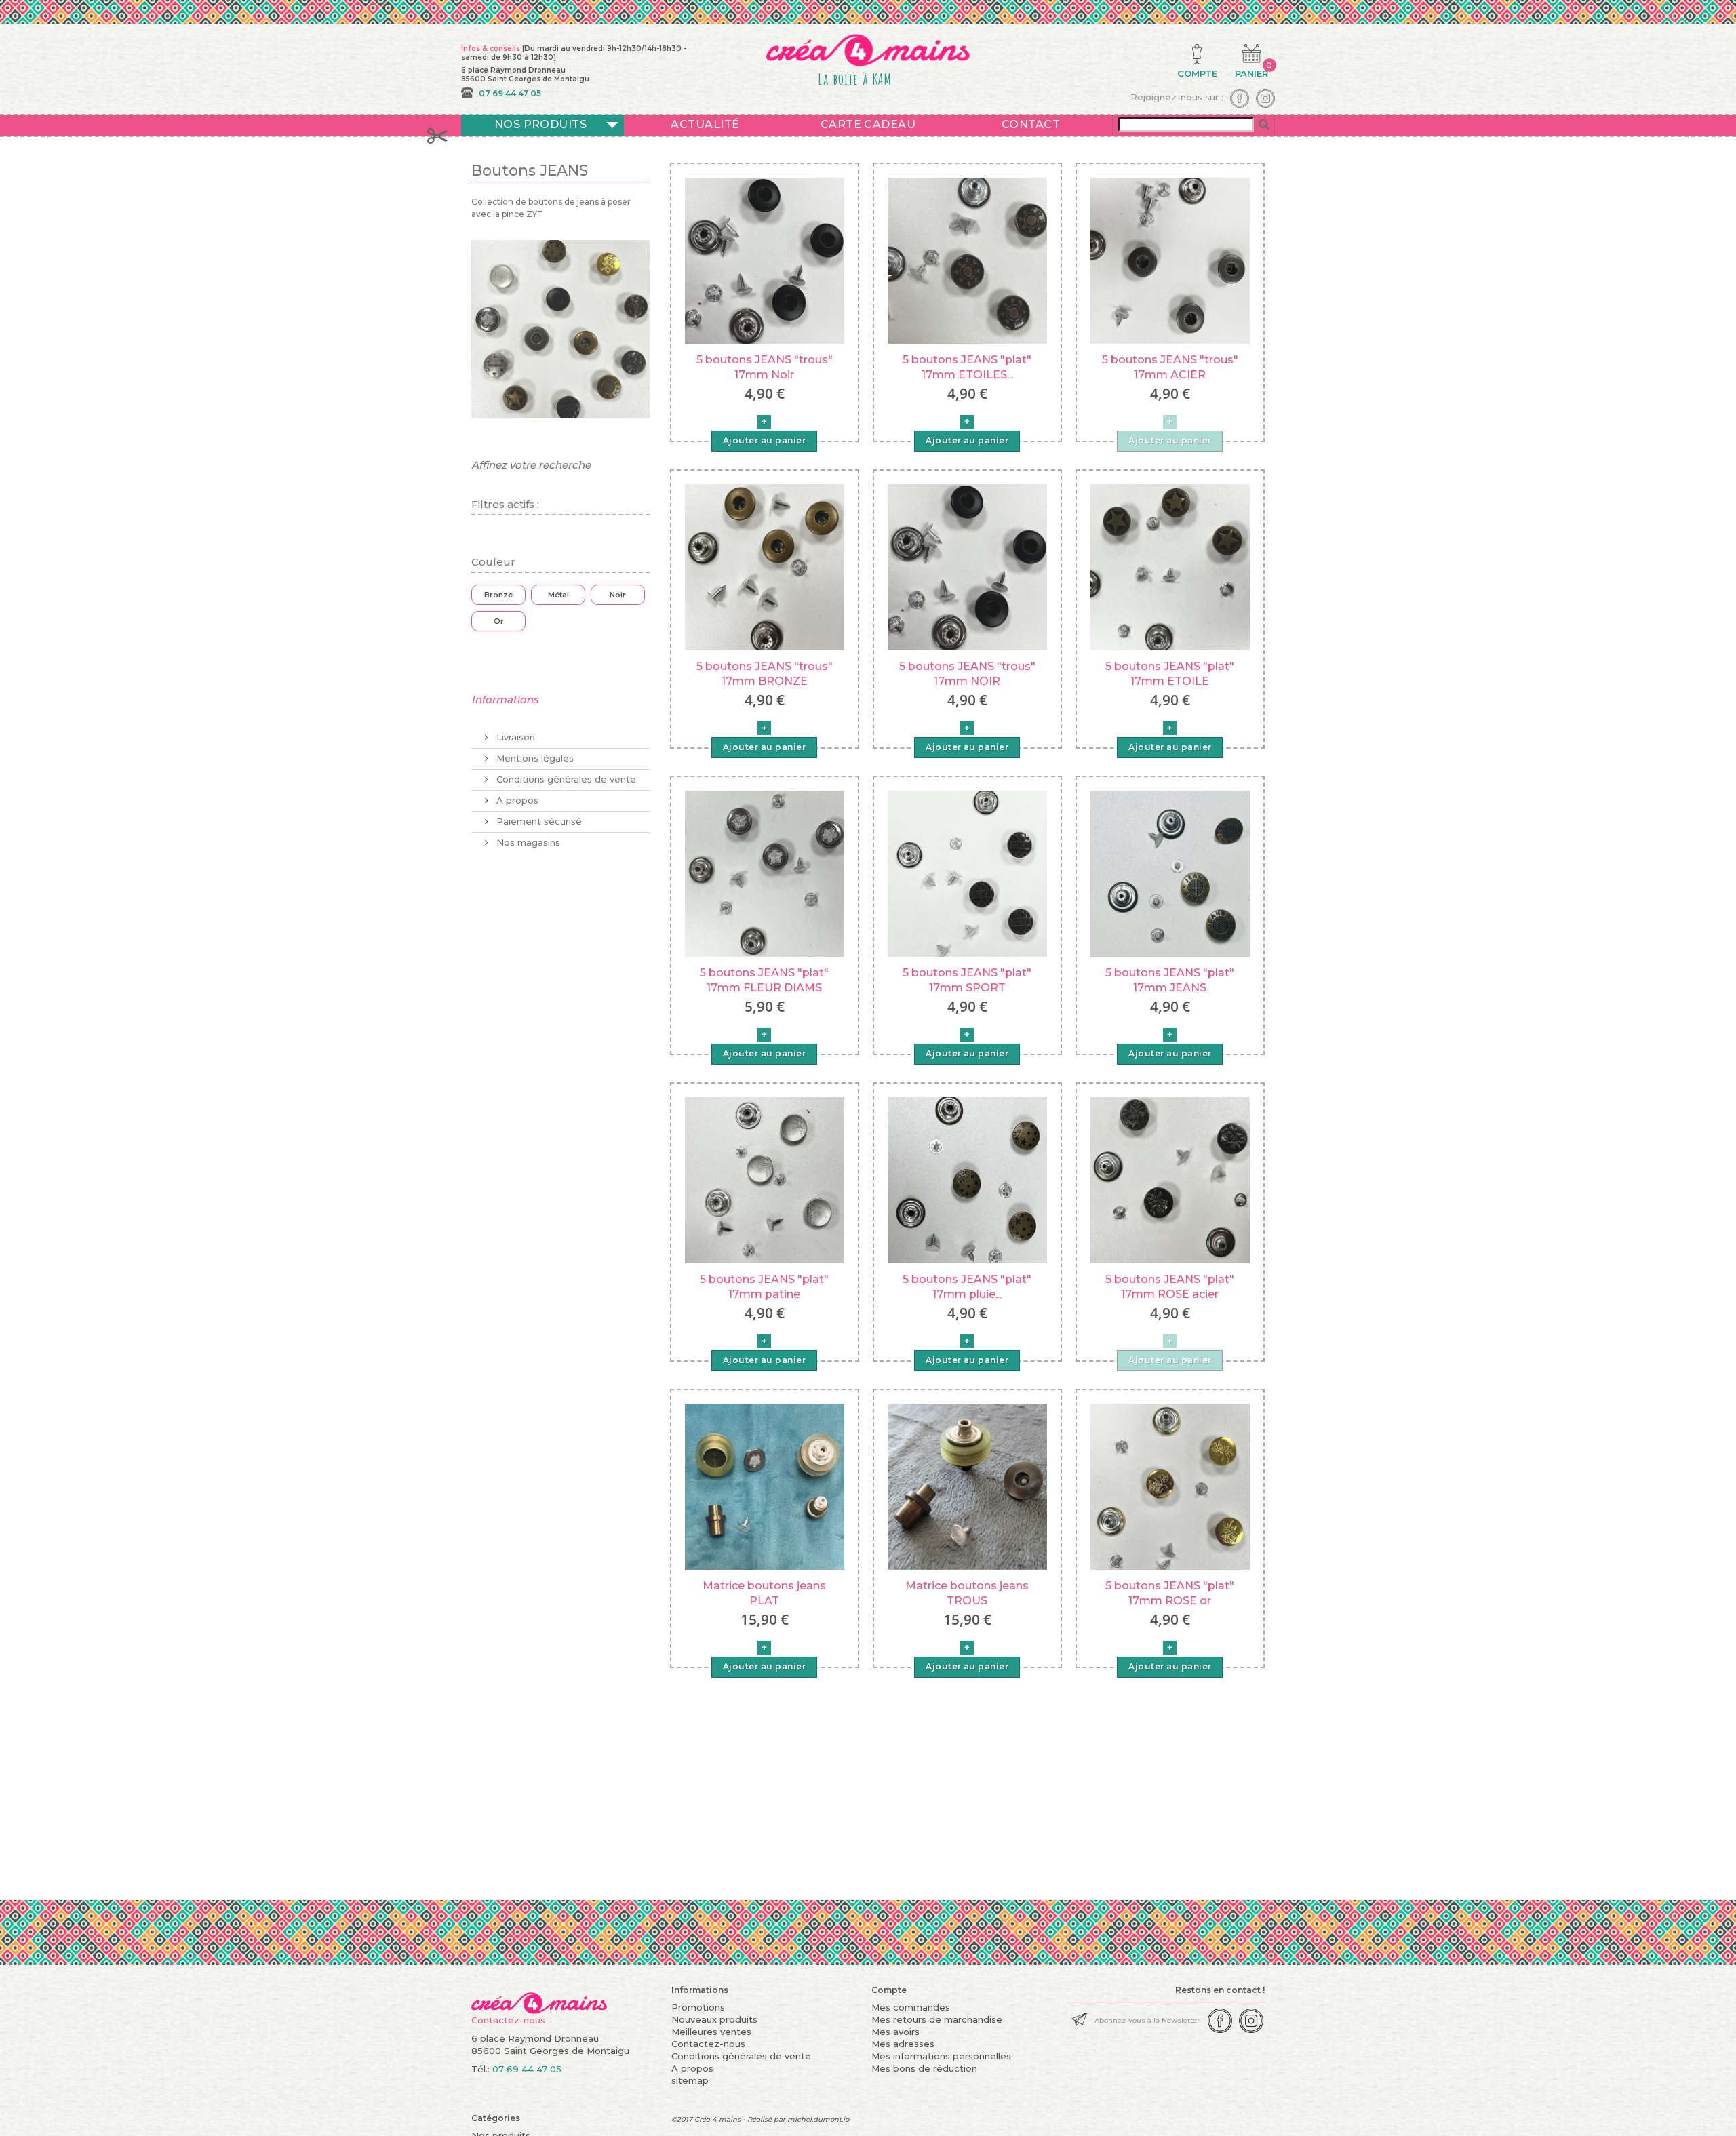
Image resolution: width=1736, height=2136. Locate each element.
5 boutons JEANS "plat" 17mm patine (764, 1287)
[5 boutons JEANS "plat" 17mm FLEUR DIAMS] (765, 873)
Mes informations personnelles (941, 2056)
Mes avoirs (895, 2032)
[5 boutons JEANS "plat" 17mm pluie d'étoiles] (967, 1179)
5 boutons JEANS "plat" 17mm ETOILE (1170, 674)
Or (499, 621)
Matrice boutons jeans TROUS (967, 1593)
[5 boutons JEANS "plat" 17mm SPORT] (967, 873)
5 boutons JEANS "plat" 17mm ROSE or (1170, 1593)
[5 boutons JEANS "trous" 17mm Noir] (765, 260)
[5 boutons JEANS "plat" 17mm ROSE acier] (1170, 1179)
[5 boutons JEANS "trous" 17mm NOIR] (967, 566)
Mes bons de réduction (924, 2068)
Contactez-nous (708, 2044)
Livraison (514, 737)
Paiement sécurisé (538, 821)
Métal (558, 595)
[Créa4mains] (539, 1998)
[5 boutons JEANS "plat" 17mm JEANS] (1170, 873)
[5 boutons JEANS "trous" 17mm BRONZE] (765, 566)
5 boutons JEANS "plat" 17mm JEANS (1170, 980)
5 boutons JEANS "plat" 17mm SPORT (967, 980)
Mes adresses (903, 2044)
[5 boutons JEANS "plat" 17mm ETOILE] (1170, 566)
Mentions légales (534, 758)
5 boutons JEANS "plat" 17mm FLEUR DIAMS (764, 980)
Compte (889, 1990)
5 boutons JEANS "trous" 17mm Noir (765, 367)
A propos (516, 800)
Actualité (705, 124)
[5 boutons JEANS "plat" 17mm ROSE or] (1170, 1486)
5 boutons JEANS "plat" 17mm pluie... (967, 1287)
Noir (618, 595)
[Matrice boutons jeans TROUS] (967, 1486)
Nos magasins (527, 842)
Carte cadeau (868, 124)
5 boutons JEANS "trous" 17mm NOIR (967, 674)
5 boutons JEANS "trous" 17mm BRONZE (765, 674)
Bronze (498, 595)
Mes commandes (911, 2007)
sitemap (690, 2080)
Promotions (698, 2007)
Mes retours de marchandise (937, 2019)
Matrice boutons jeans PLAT (764, 1593)
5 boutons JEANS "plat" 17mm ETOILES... (967, 367)
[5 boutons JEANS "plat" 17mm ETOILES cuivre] (967, 260)
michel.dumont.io (818, 2119)
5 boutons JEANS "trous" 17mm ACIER (1170, 367)
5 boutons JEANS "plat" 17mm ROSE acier (1170, 1287)
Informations (505, 699)
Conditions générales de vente (565, 779)
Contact (1031, 124)
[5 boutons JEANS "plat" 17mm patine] (765, 1179)
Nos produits (541, 124)
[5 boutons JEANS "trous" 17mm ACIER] (1170, 260)
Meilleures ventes (711, 2032)
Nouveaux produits (714, 2019)
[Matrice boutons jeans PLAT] (765, 1486)
